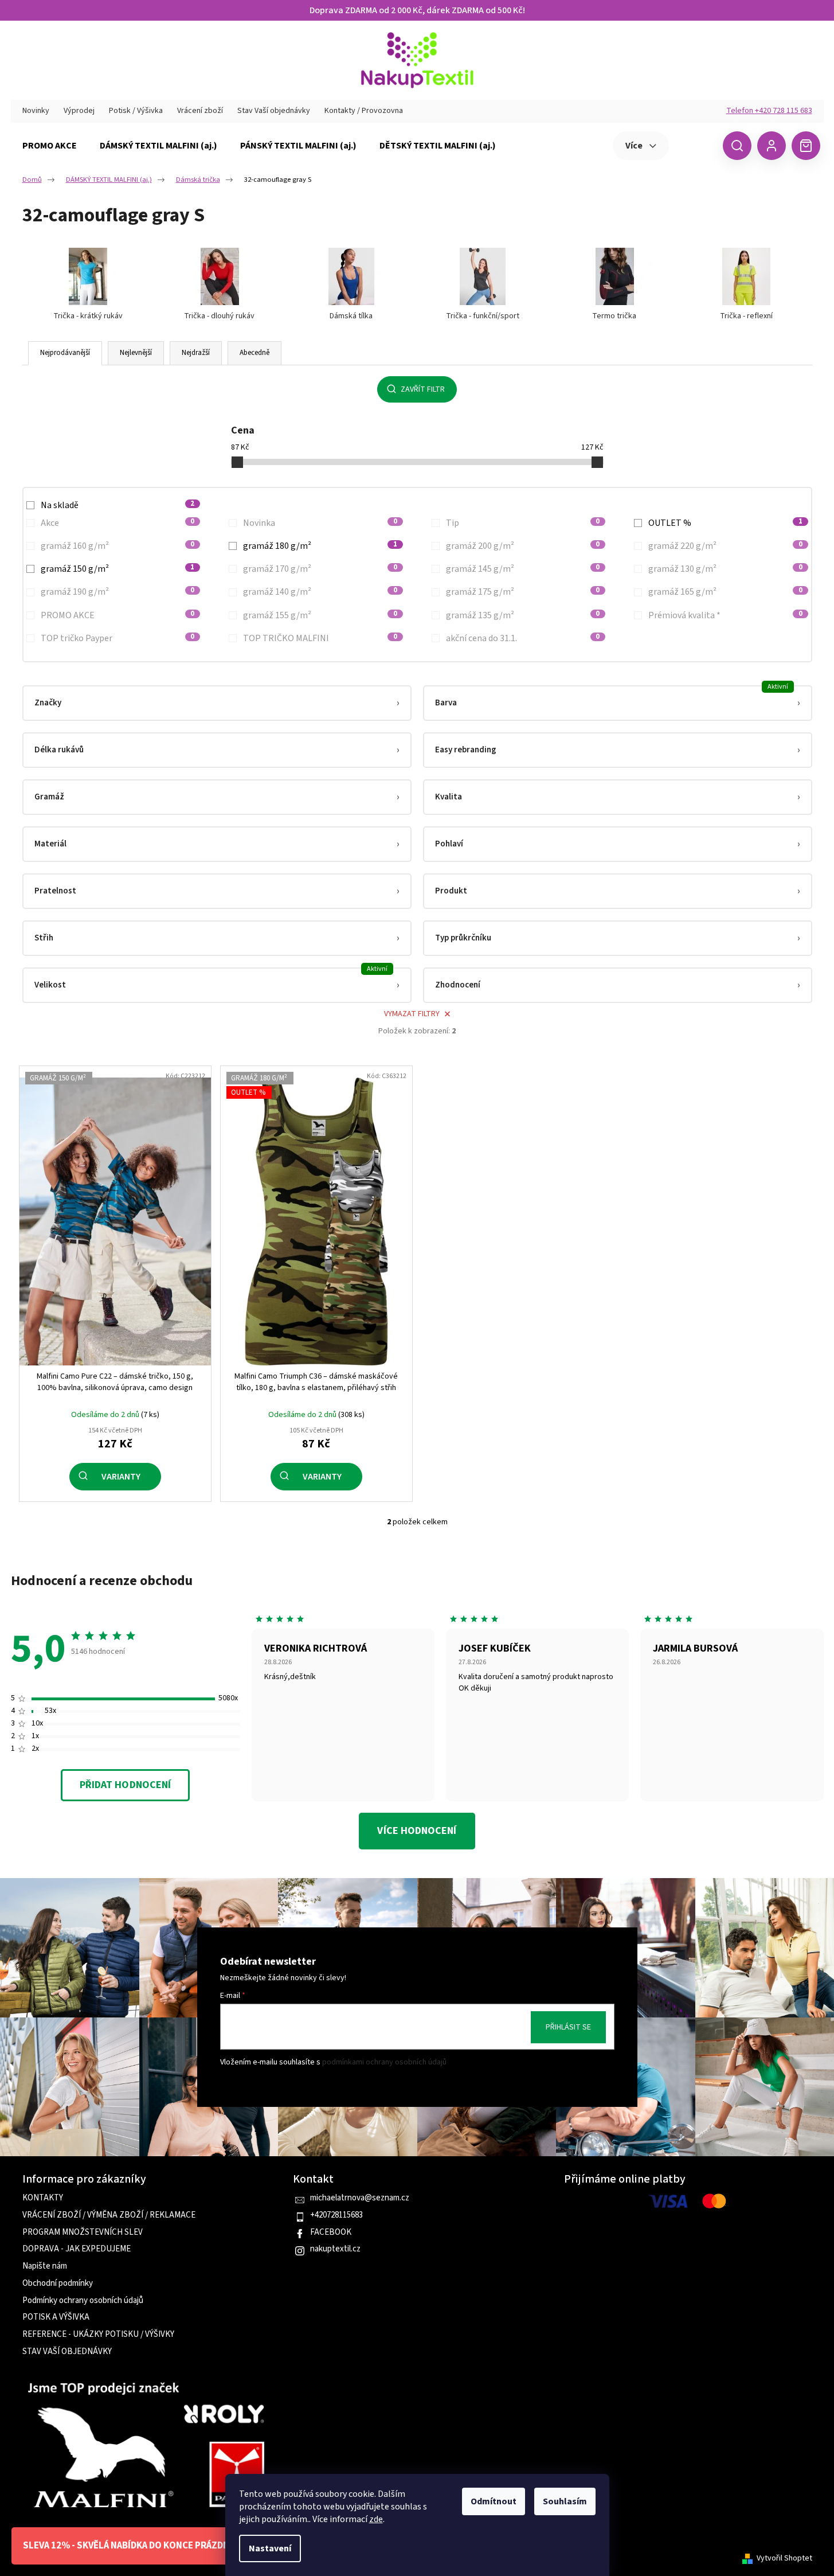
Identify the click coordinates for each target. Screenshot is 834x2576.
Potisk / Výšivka (136, 111)
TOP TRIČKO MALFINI (320, 638)
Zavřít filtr (423, 389)
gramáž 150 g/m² (118, 569)
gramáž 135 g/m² (523, 615)
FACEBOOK (331, 2232)
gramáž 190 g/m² (118, 592)
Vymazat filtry (412, 1014)
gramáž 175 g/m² (523, 592)
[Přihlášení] (772, 146)
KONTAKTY (43, 2198)
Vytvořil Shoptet (784, 2559)
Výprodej (79, 111)
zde (376, 2519)
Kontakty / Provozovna (364, 111)
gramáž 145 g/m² (523, 569)
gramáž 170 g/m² (320, 569)
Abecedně (254, 353)
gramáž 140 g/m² (320, 592)
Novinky (36, 111)
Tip (523, 523)
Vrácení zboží (200, 111)
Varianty (121, 1477)
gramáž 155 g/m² (320, 615)
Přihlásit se (568, 2027)
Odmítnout (494, 2501)
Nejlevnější (136, 353)
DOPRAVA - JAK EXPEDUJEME (77, 2249)
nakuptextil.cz (335, 2249)
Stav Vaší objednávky (274, 111)
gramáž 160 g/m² (118, 546)
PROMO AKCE (118, 615)
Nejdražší (196, 353)
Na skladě (118, 505)
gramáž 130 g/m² (725, 569)
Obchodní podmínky (58, 2284)
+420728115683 (336, 2215)
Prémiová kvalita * (725, 615)
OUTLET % (725, 523)
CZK (694, 145)
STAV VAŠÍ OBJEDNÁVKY (67, 2352)
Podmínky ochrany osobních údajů (83, 2301)
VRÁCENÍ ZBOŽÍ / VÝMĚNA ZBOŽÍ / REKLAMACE (109, 2215)
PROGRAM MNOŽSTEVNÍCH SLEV (83, 2232)
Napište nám (45, 2266)
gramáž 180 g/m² (320, 546)
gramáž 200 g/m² (523, 546)
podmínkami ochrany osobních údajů (384, 2062)
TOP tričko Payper (118, 638)
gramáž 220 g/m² (725, 546)
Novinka (320, 523)
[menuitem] (50, 146)
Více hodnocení (417, 1831)
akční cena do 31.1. (523, 638)
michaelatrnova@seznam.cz (360, 2198)
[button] (217, 703)
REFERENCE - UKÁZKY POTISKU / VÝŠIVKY (98, 2335)
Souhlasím (565, 2501)
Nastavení (270, 2548)
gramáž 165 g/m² (725, 592)
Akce (118, 523)
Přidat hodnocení (125, 1785)
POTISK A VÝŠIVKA (56, 2317)
